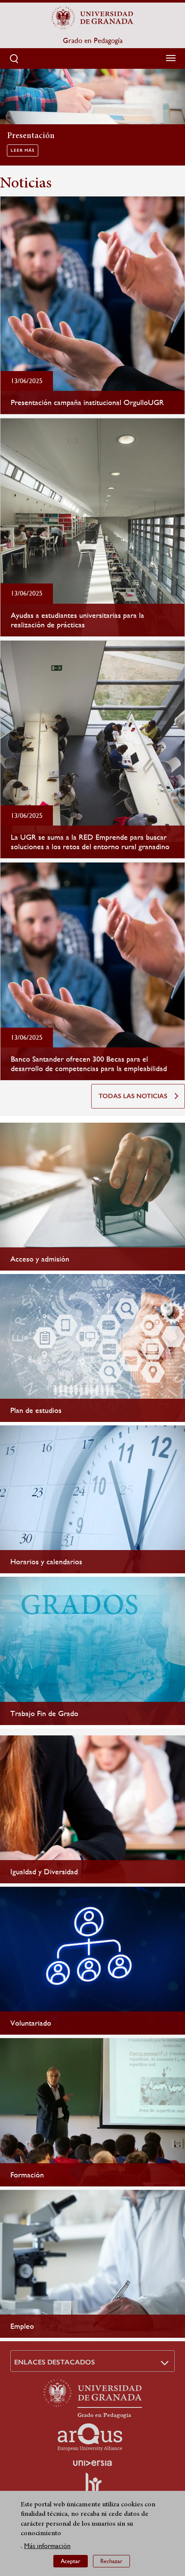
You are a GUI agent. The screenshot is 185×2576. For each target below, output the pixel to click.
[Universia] (92, 2463)
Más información (47, 2546)
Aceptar (71, 2561)
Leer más (23, 150)
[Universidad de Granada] (92, 18)
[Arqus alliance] (90, 2437)
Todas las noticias (133, 1096)
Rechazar (111, 2561)
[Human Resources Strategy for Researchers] (92, 2486)
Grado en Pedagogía (93, 40)
